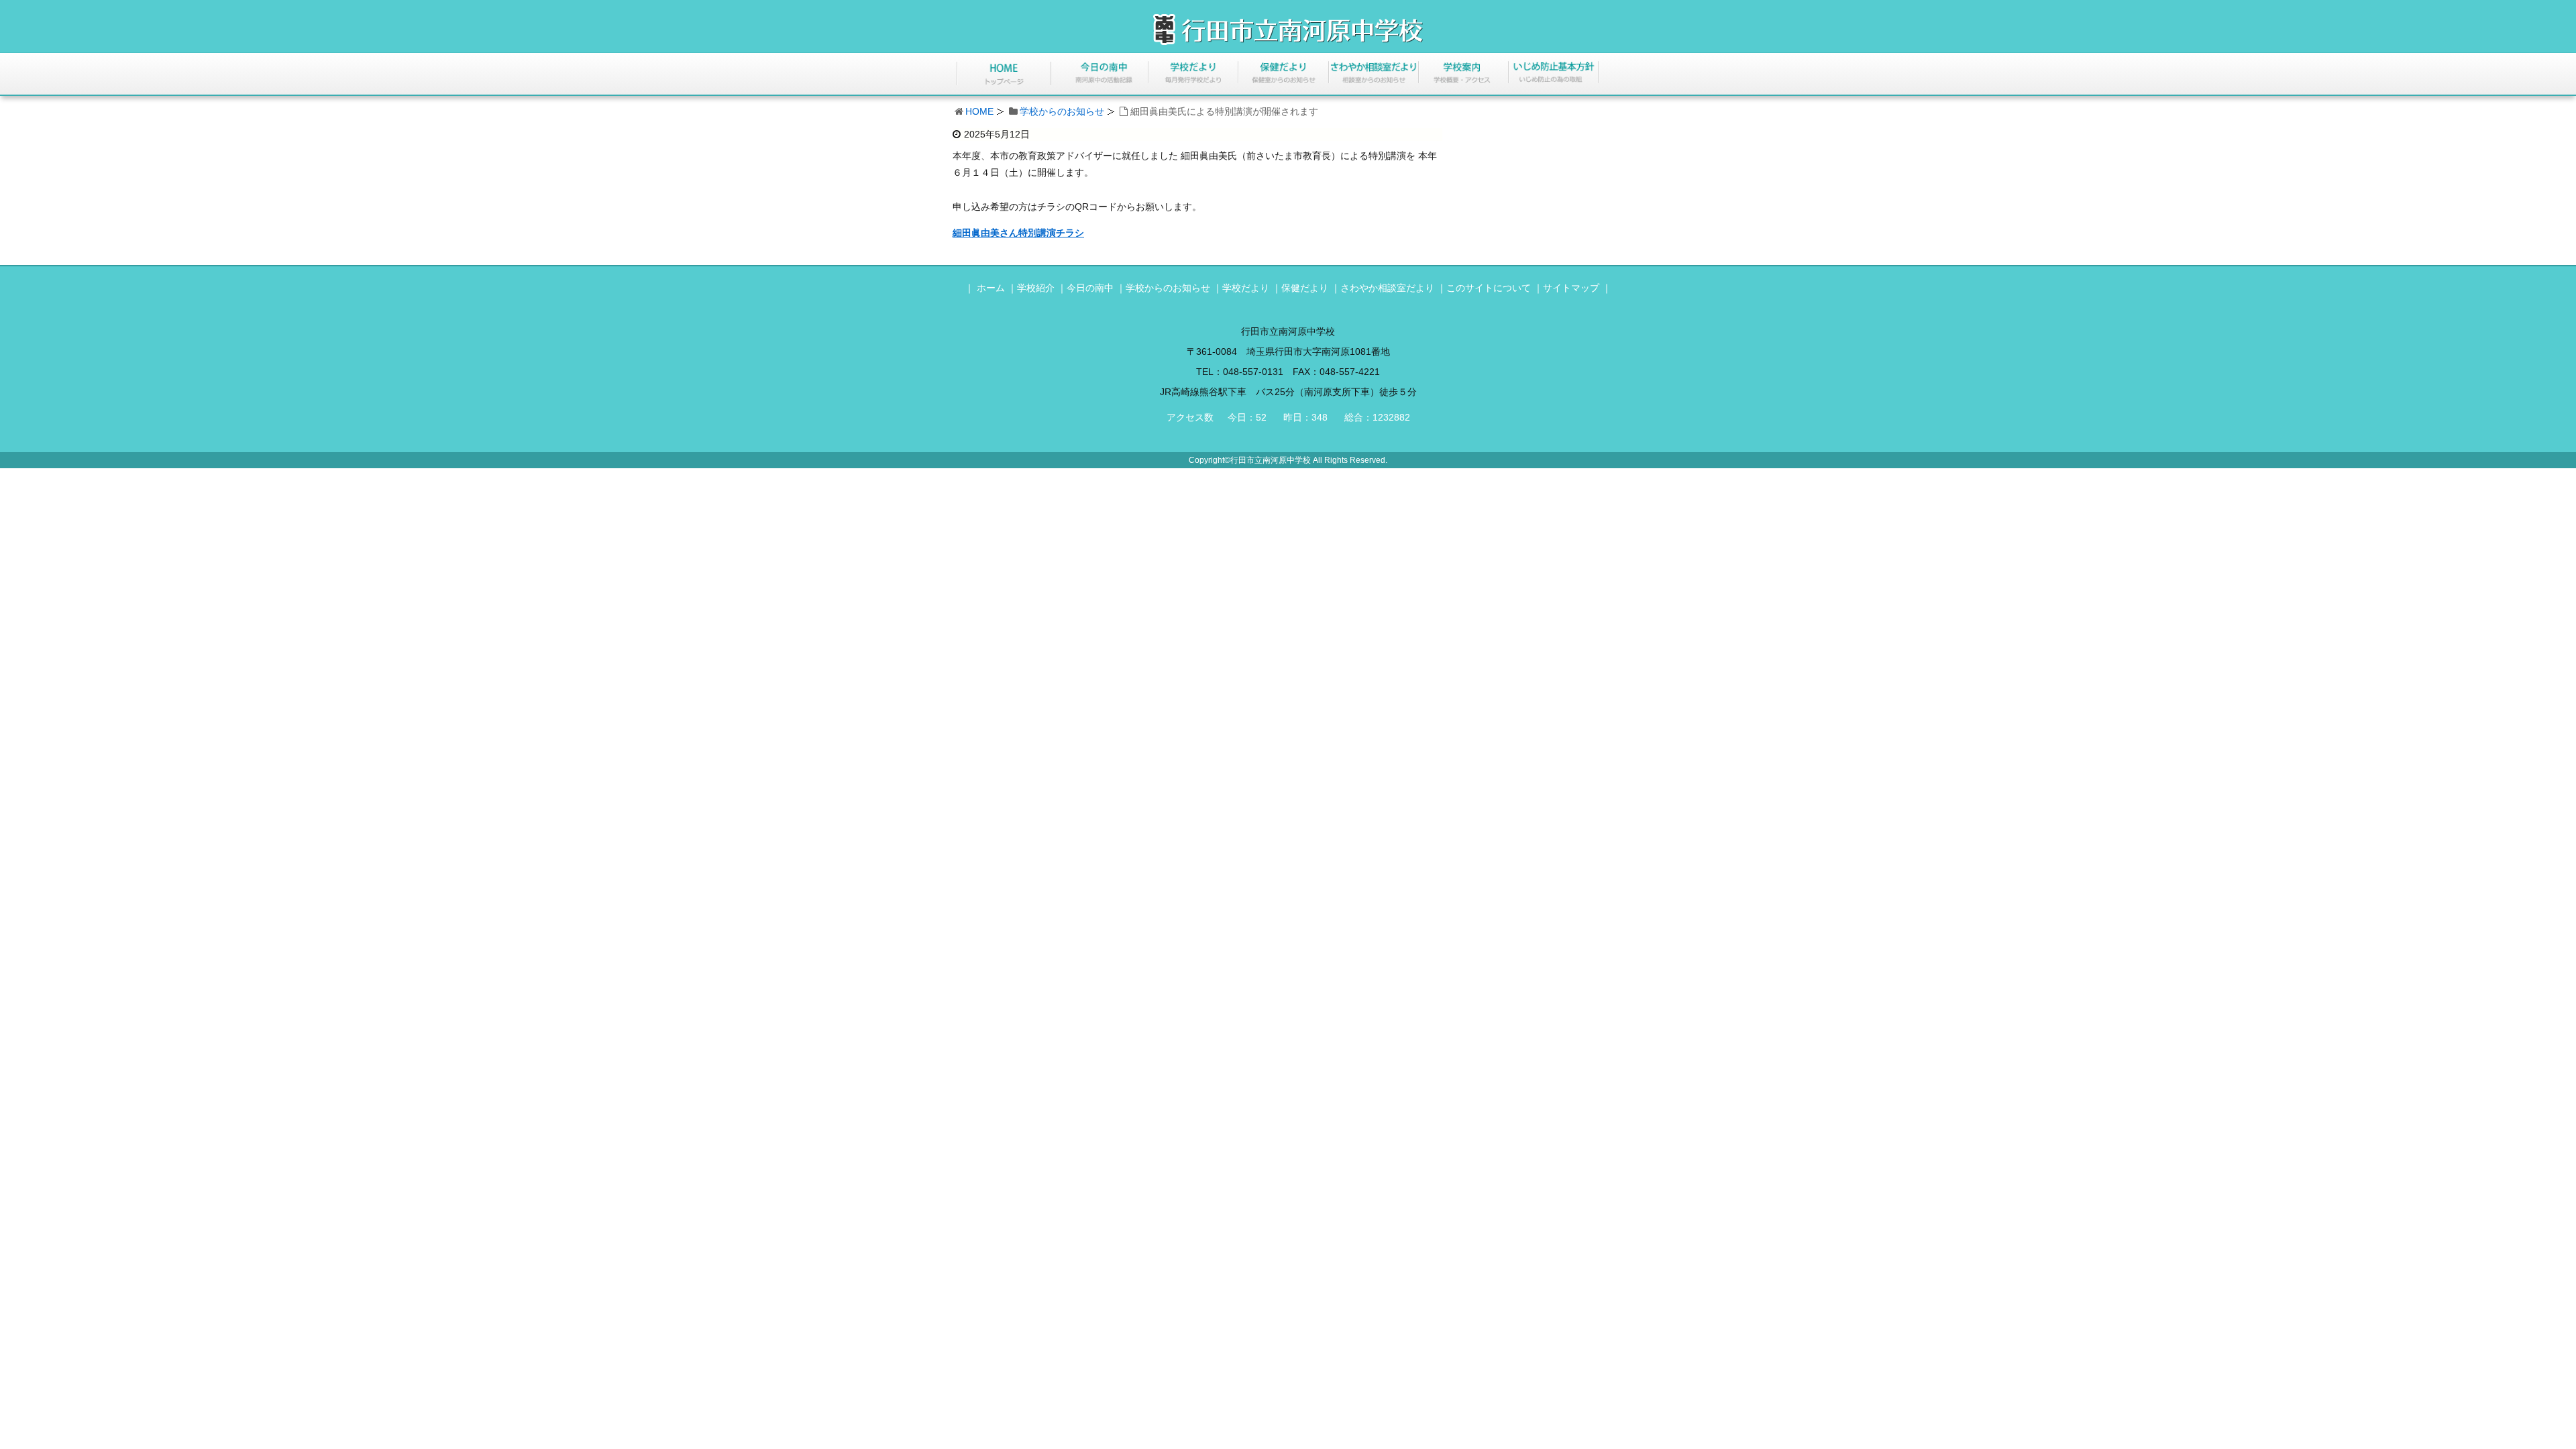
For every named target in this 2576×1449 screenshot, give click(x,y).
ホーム (991, 288)
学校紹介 (1036, 288)
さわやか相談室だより (1387, 288)
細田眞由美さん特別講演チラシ (1018, 233)
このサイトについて (1489, 288)
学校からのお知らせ (1062, 111)
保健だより (1305, 288)
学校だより (1246, 288)
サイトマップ (1571, 288)
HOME (979, 111)
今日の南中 (1090, 288)
